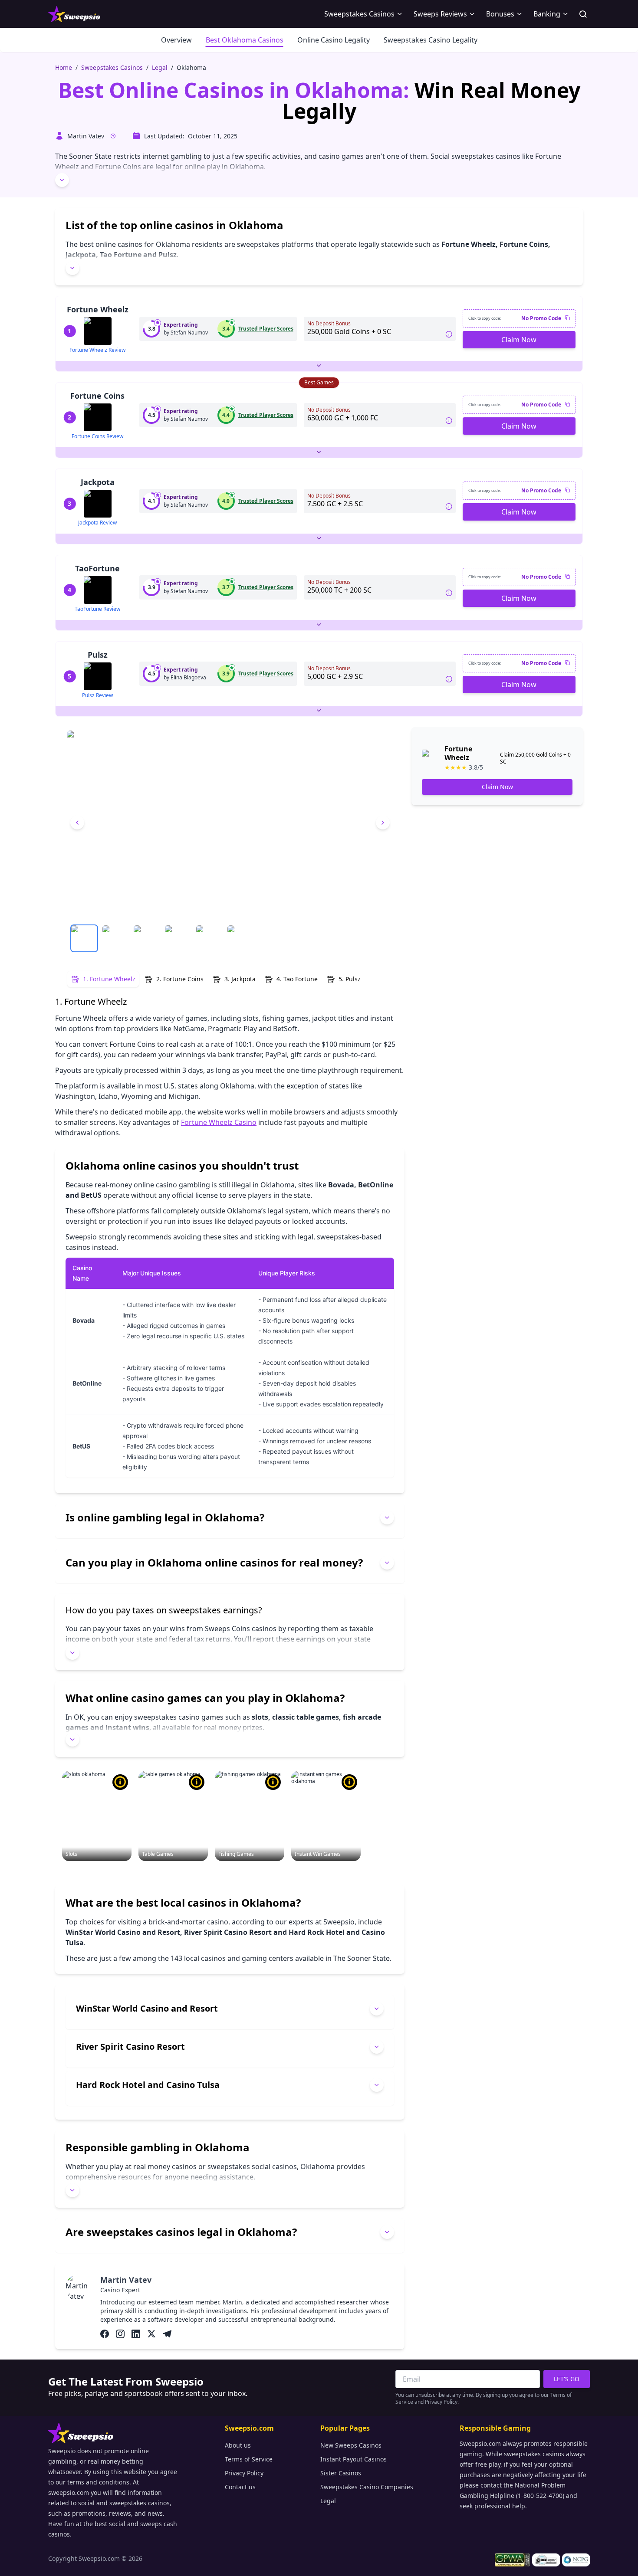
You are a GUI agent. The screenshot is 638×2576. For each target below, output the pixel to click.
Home (64, 67)
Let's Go (567, 2379)
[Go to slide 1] (84, 938)
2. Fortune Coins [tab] (180, 979)
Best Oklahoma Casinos (245, 40)
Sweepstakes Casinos (112, 67)
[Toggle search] (583, 14)
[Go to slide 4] (178, 938)
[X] (151, 2334)
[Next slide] (383, 823)
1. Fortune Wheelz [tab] (109, 979)
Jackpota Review (97, 523)
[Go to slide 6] (240, 938)
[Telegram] (167, 2334)
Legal (160, 67)
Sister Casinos (341, 2473)
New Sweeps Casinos (351, 2445)
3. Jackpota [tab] (240, 979)
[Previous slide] (77, 823)
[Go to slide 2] (115, 938)
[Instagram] (120, 2334)
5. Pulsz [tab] (350, 979)
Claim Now (519, 340)
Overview (176, 40)
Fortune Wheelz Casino (219, 1122)
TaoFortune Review (97, 609)
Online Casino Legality (334, 40)
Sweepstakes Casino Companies (367, 2487)
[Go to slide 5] (209, 938)
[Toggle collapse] (62, 180)
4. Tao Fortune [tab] (297, 979)
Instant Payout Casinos (354, 2459)
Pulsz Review (97, 695)
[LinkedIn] (136, 2334)
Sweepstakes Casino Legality (431, 40)
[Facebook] (105, 2334)
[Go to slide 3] (147, 938)
